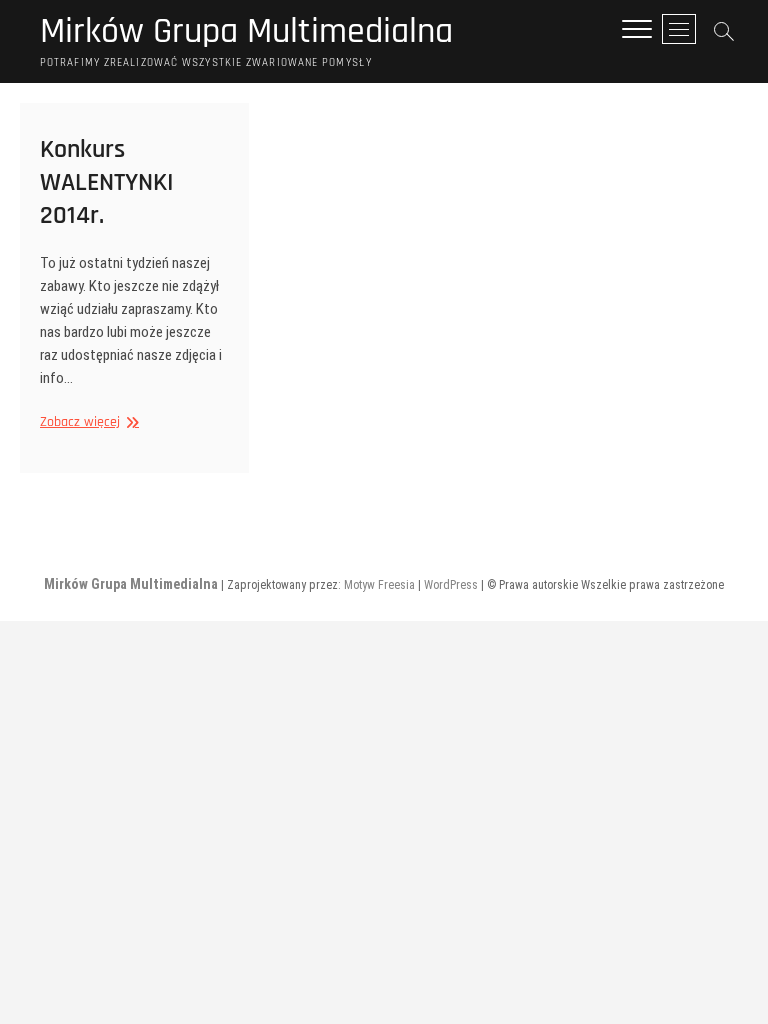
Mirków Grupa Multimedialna (246, 32)
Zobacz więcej (87, 422)
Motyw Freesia (379, 585)
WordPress (451, 585)
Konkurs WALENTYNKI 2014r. (107, 182)
